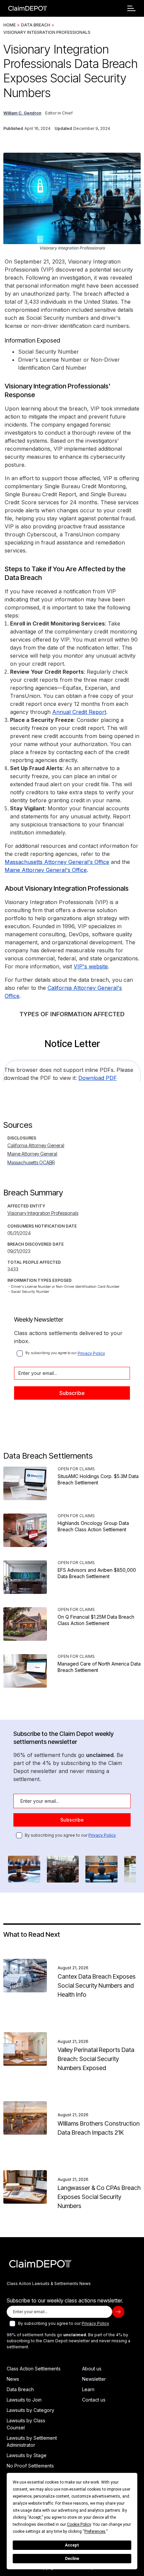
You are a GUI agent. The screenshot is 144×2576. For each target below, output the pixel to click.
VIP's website (91, 966)
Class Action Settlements (34, 2369)
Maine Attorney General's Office (46, 870)
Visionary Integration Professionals (47, 32)
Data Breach (36, 25)
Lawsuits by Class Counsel (26, 2424)
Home (10, 25)
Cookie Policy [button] (79, 2524)
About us (92, 2369)
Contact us (94, 2400)
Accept (72, 2545)
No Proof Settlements (30, 2466)
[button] (131, 8)
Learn (88, 2389)
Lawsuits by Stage (27, 2455)
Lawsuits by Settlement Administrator (32, 2441)
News (13, 2379)
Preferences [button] (95, 2531)
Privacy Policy (91, 1353)
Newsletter (94, 2379)
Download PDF (98, 1078)
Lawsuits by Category (30, 2410)
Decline (72, 2559)
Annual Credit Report (79, 712)
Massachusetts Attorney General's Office (57, 862)
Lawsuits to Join (24, 2400)
